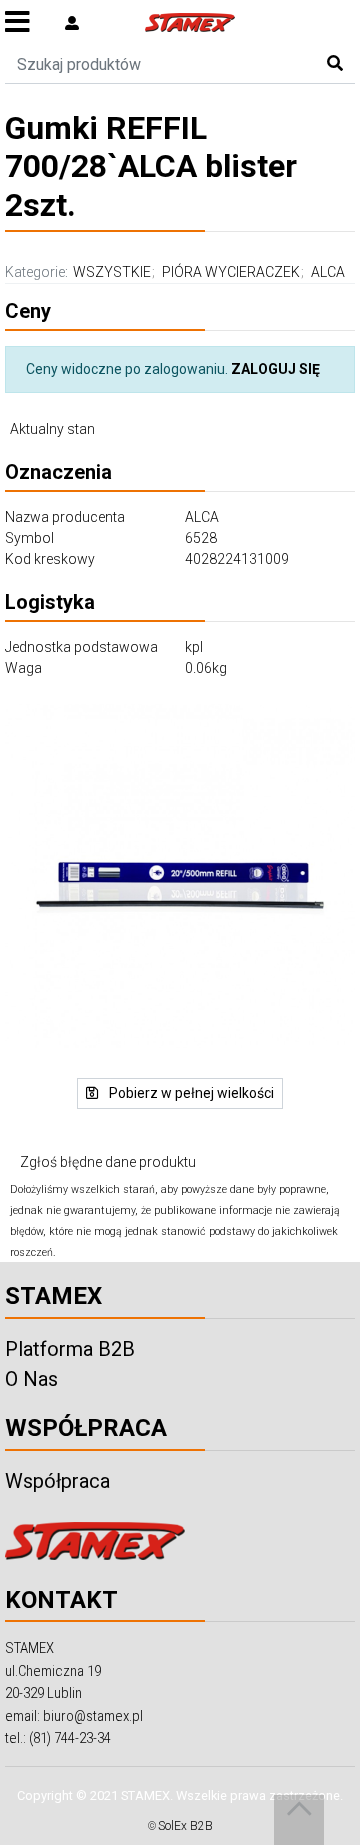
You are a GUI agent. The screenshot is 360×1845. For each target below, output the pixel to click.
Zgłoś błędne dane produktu (108, 1162)
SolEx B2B (185, 1826)
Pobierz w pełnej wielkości (190, 1093)
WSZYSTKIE (112, 272)
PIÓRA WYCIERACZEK (231, 272)
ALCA (328, 272)
